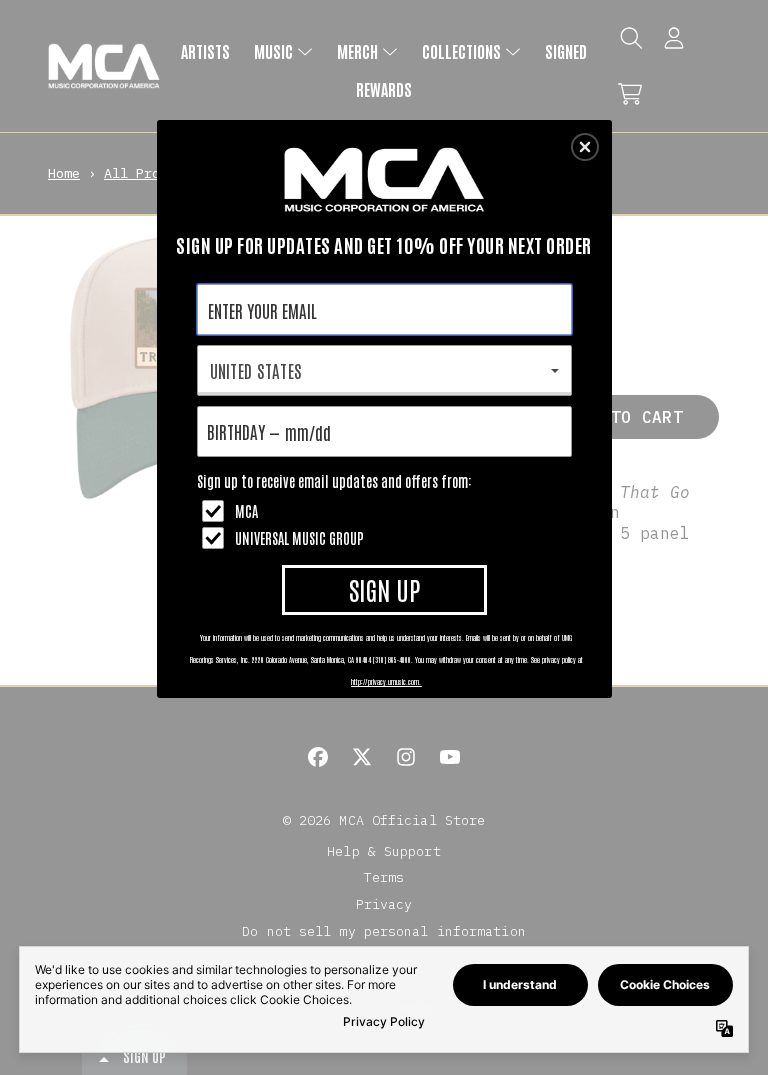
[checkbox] (387, 511)
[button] (585, 147)
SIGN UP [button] (384, 589)
